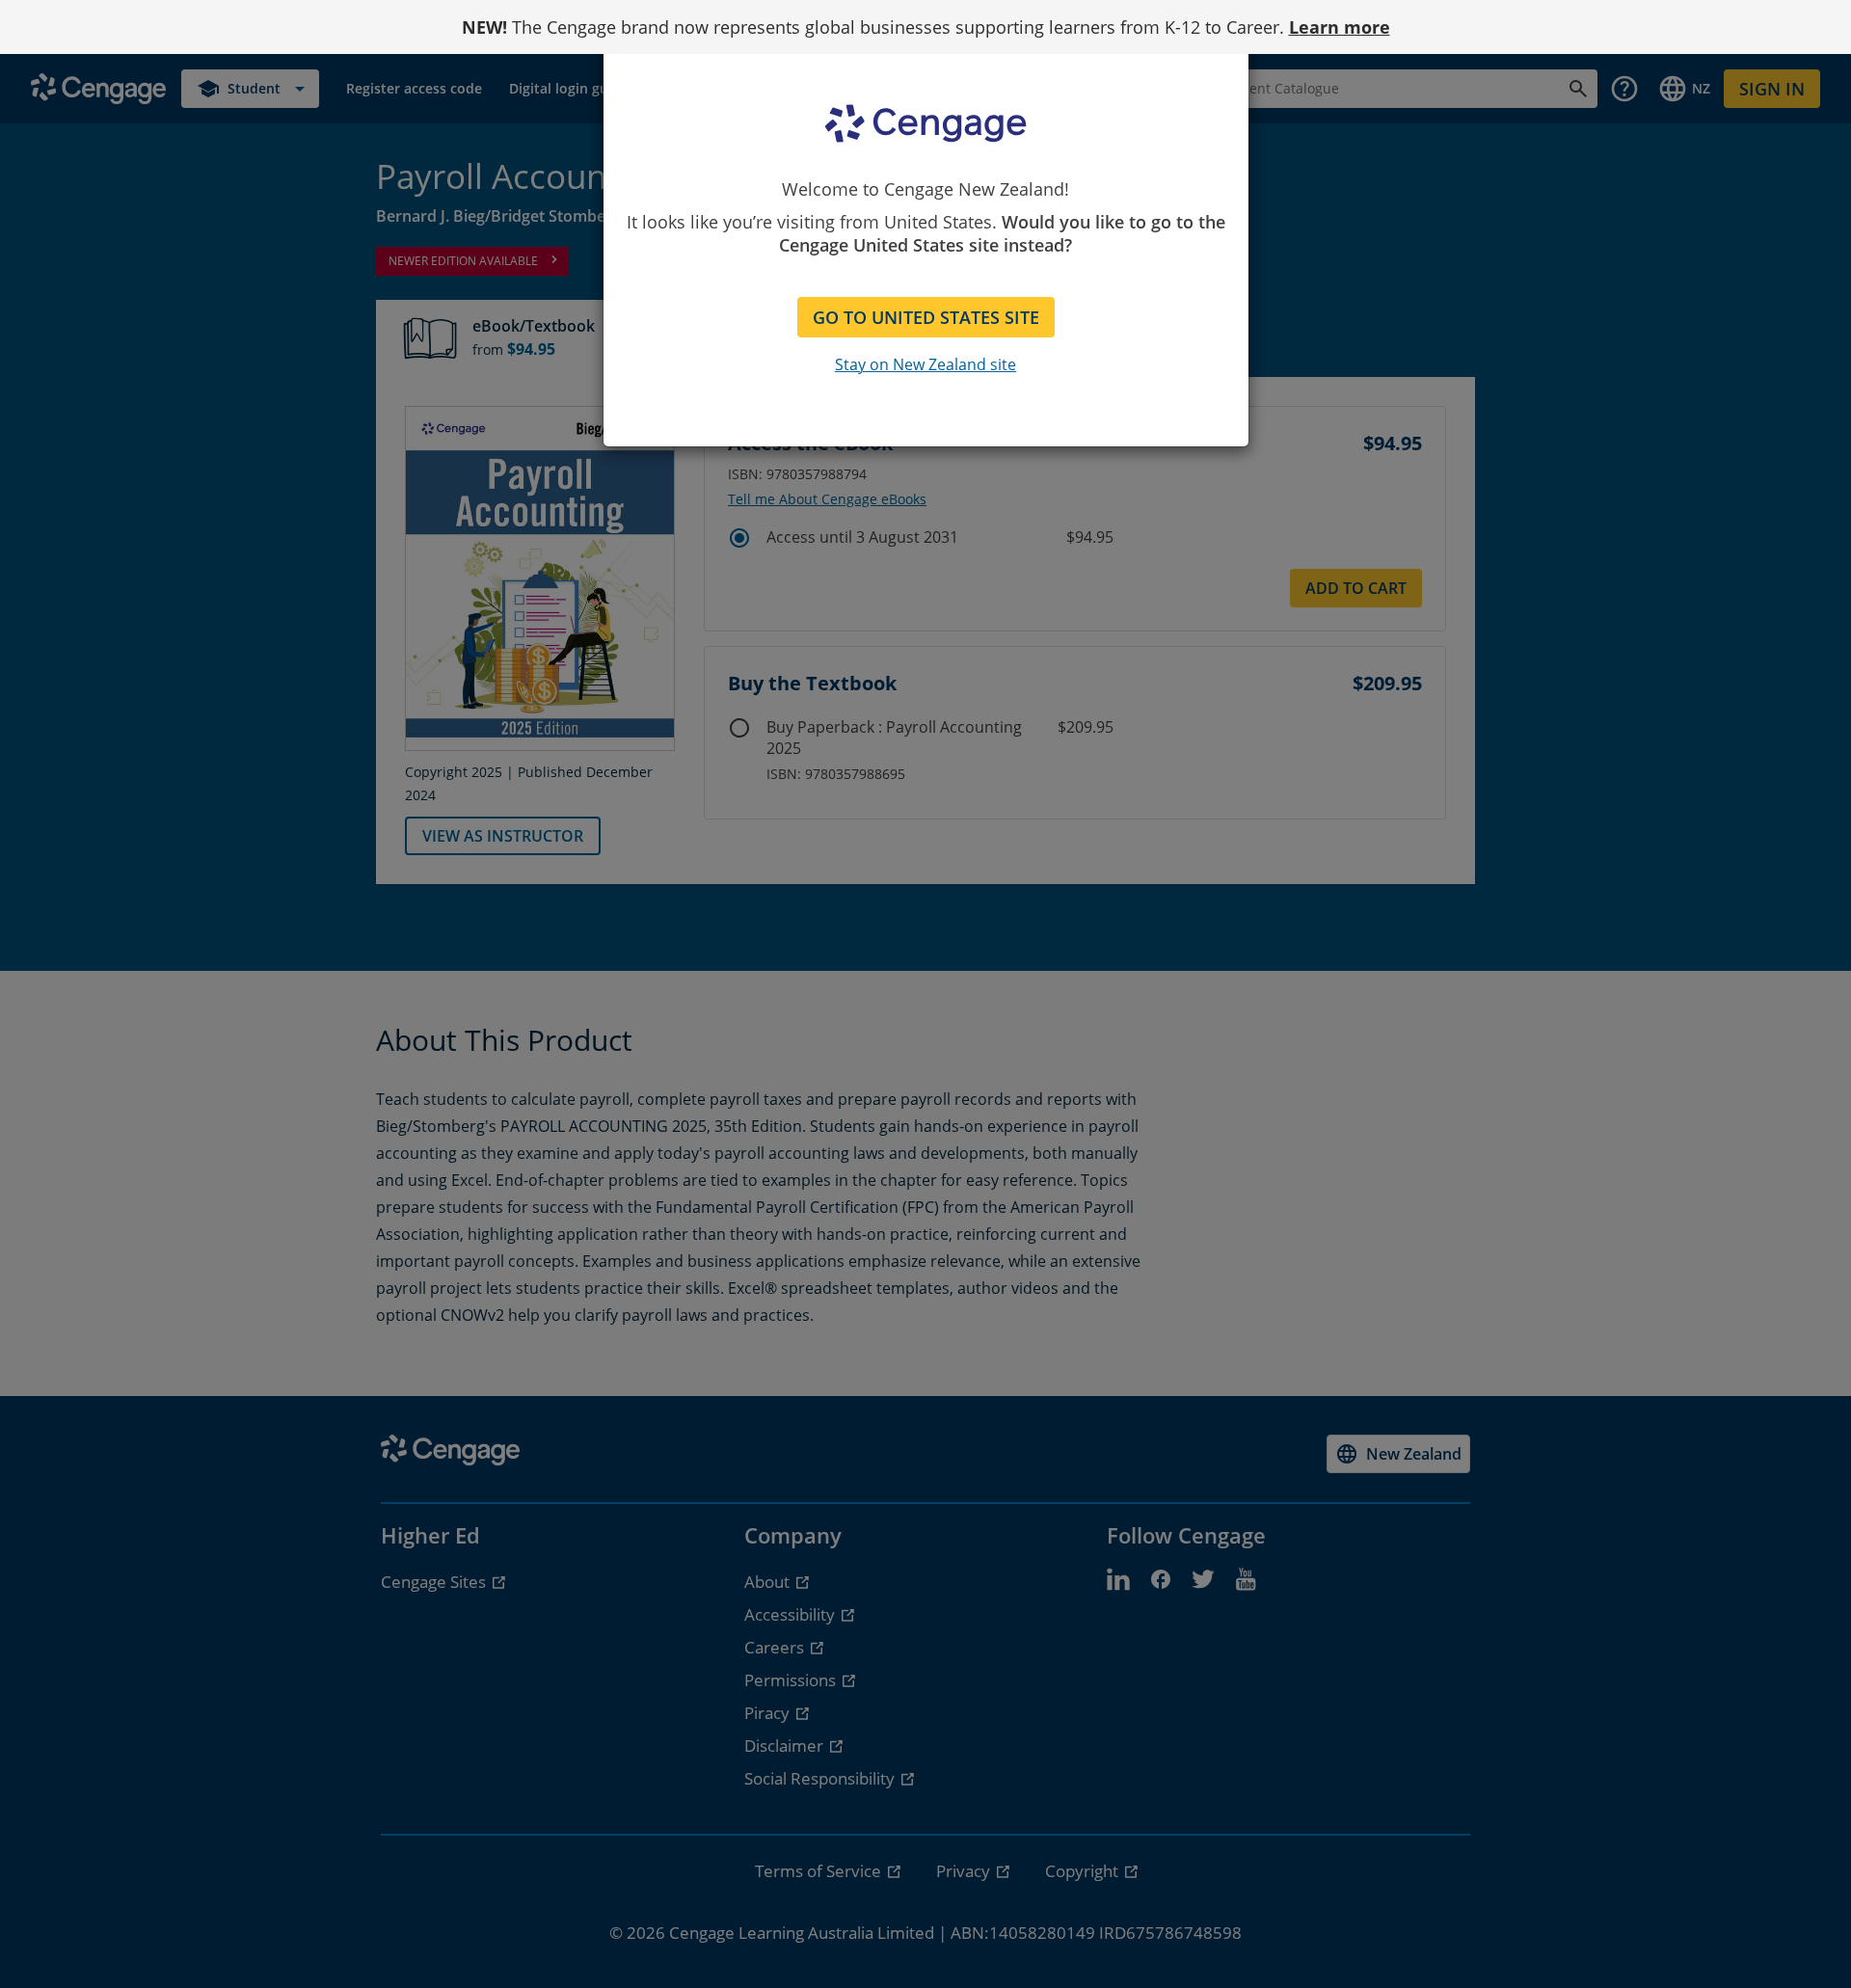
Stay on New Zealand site (925, 364)
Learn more (1340, 27)
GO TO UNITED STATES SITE (926, 317)
